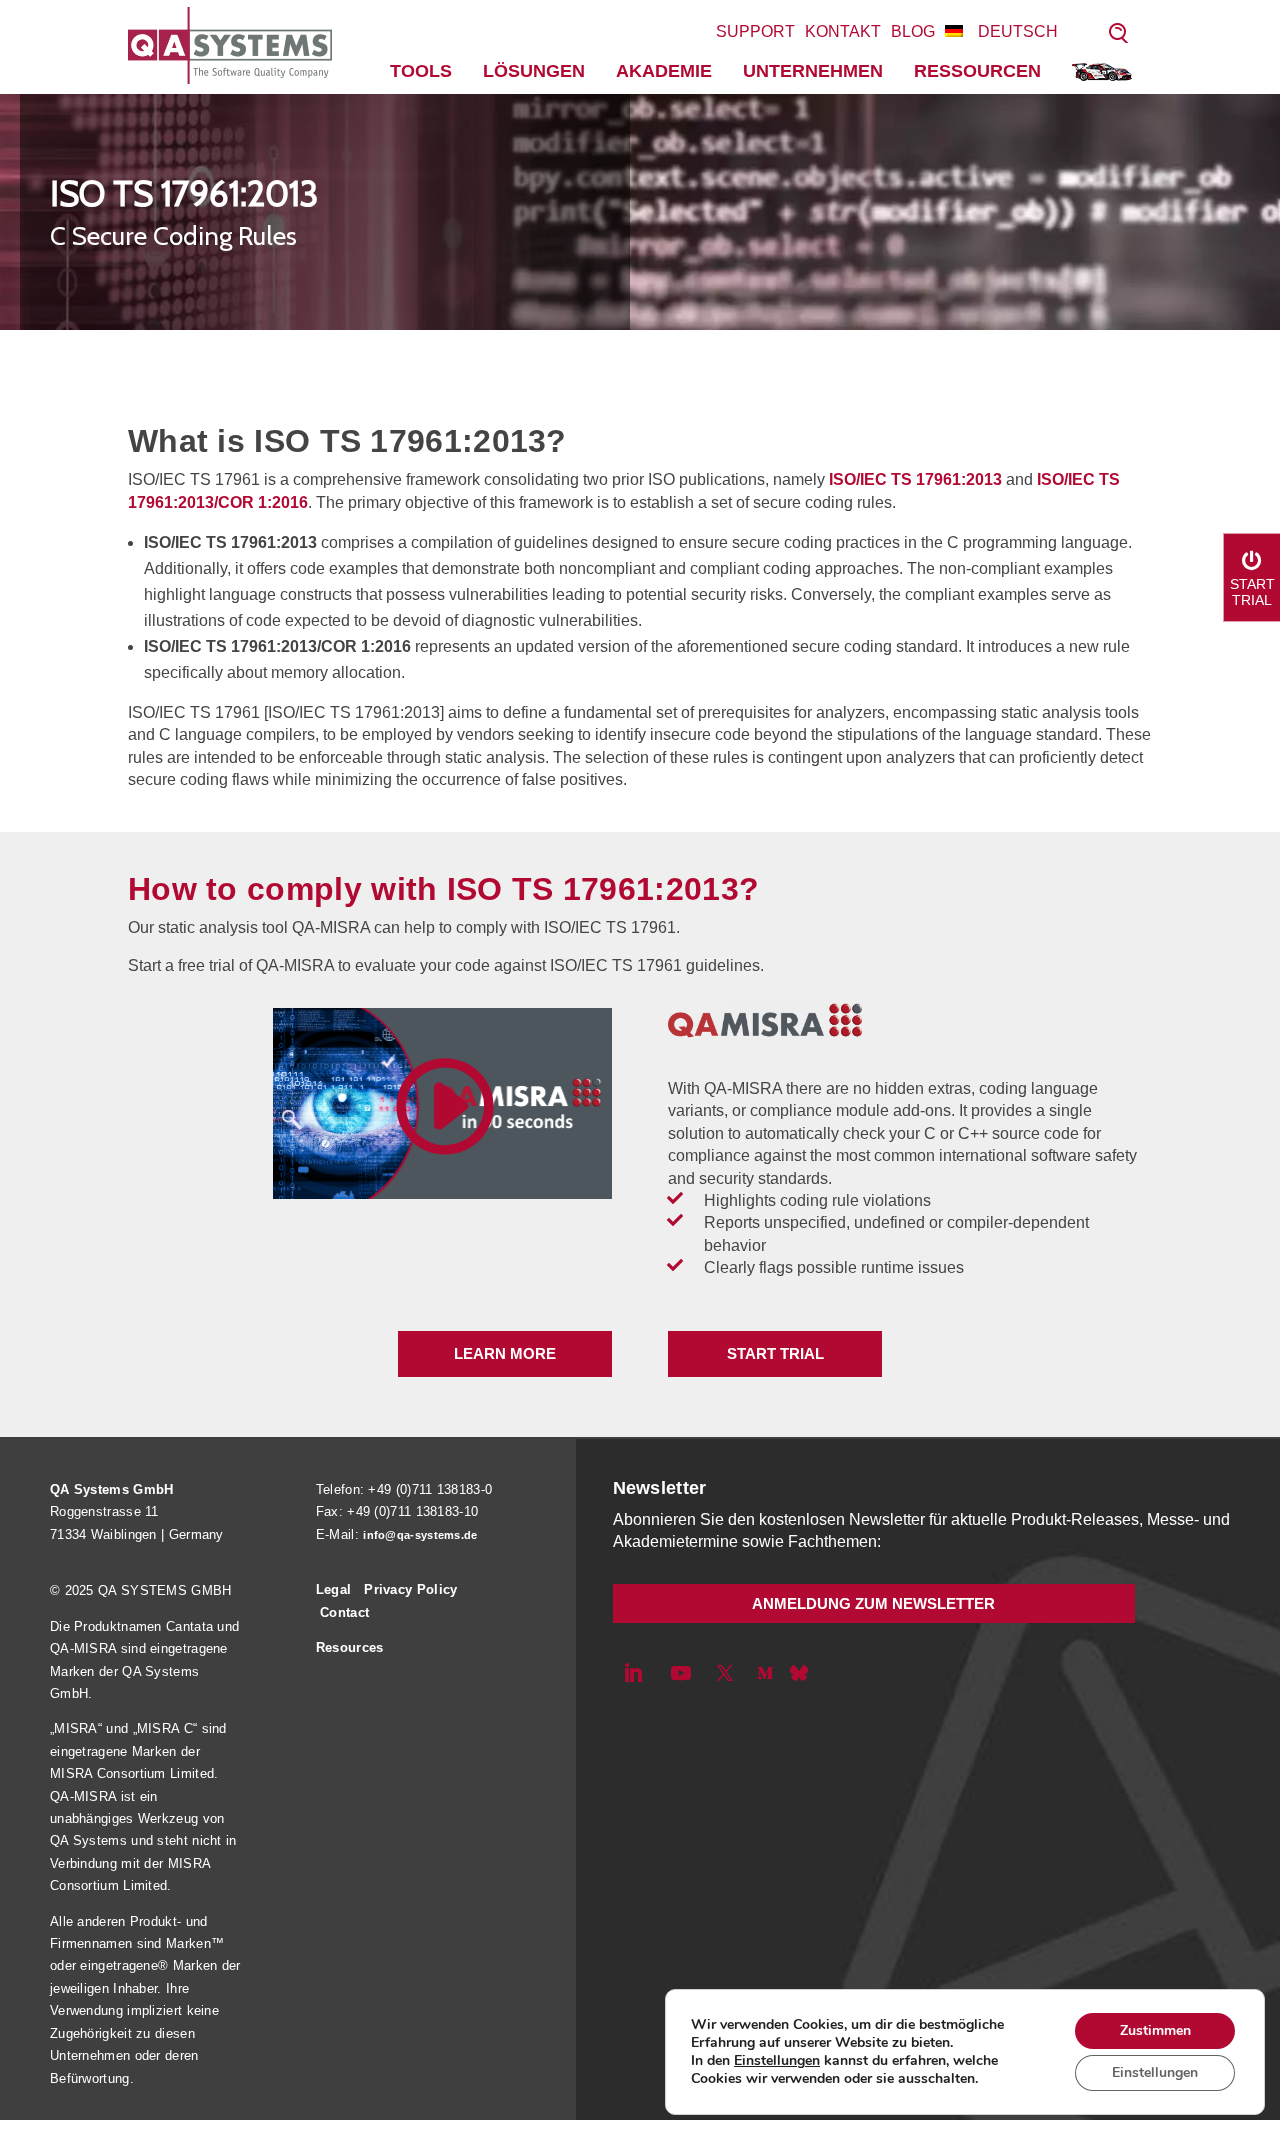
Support (755, 31)
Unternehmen (813, 71)
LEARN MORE (505, 1353)
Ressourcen (977, 71)
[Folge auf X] (725, 1673)
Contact (344, 1612)
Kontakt (843, 31)
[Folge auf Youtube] (681, 1673)
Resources (350, 1647)
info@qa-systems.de (420, 1535)
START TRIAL (775, 1353)
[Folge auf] (799, 1673)
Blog (913, 31)
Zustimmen (1155, 2030)
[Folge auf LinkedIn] (633, 1673)
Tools (421, 71)
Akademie (664, 71)
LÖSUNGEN (534, 71)
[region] (640, 212)
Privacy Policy (410, 1589)
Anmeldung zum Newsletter (873, 1603)
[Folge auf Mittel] (765, 1673)
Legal (334, 1589)
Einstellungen (777, 2061)
